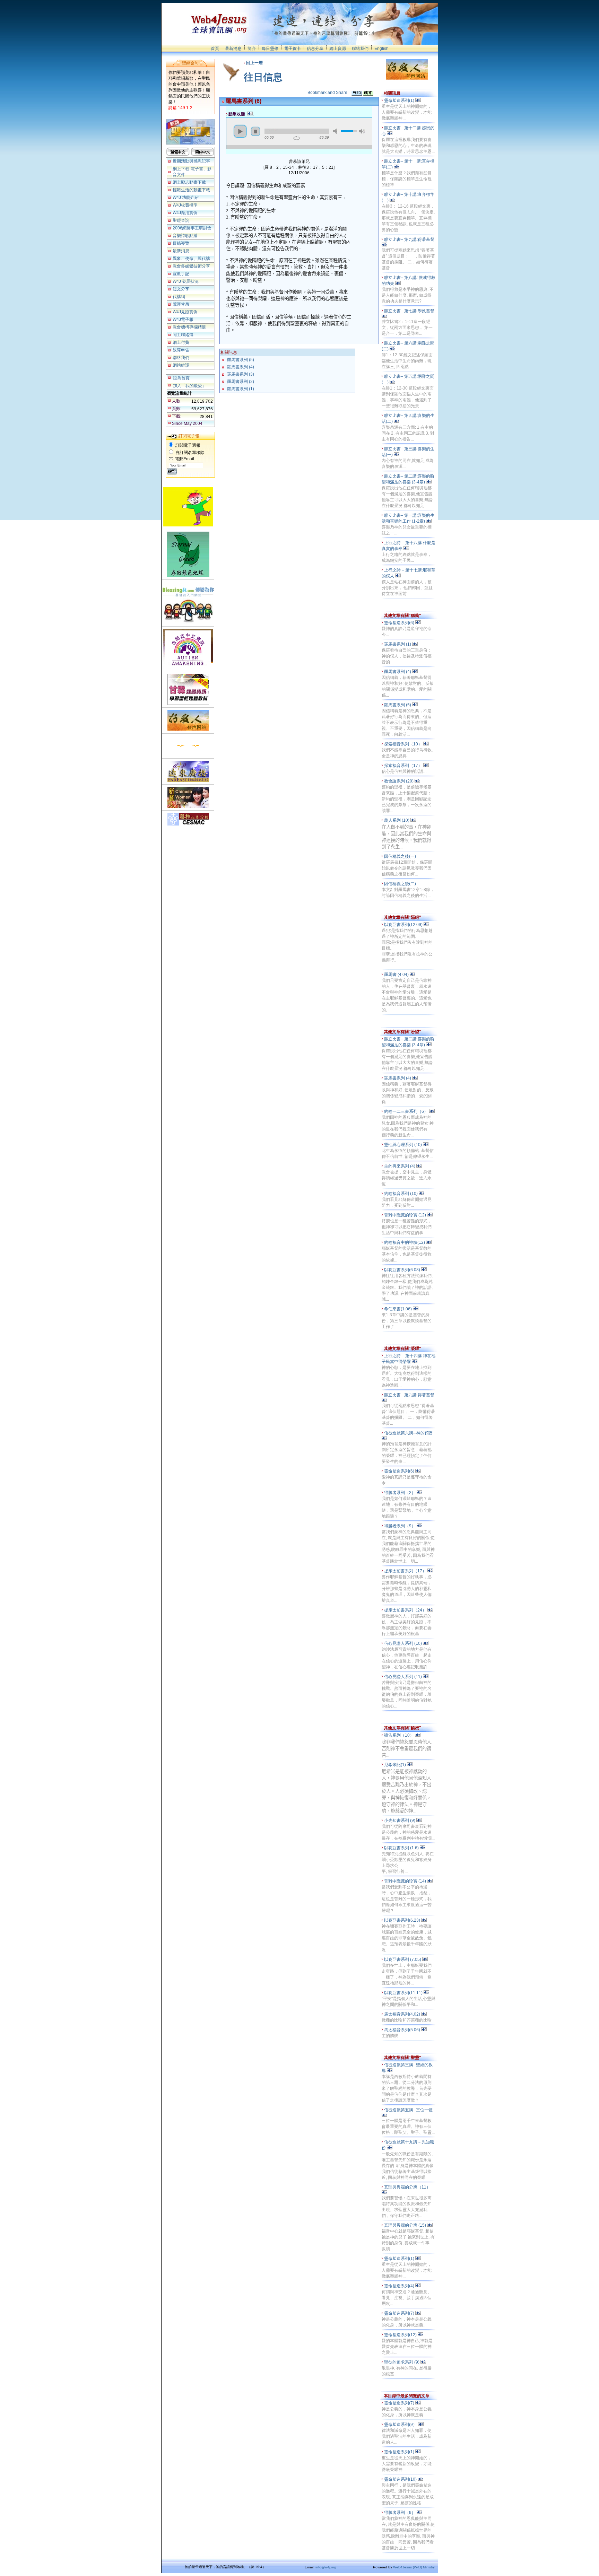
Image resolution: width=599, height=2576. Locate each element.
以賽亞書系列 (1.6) (402, 1848)
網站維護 (181, 365)
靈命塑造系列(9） (401, 2425)
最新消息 (233, 49)
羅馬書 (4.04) (397, 975)
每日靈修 (270, 49)
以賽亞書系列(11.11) (404, 1993)
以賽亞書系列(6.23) (403, 1920)
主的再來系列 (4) (400, 1166)
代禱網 (179, 297)
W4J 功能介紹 (186, 198)
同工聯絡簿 (183, 335)
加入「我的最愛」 (190, 386)
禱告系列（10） (400, 1735)
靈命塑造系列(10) (401, 2479)
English (381, 49)
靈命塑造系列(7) (400, 2313)
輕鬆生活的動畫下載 (191, 190)
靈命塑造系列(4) (400, 2286)
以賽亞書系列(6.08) (403, 1270)
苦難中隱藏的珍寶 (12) (406, 1215)
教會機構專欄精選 (189, 327)
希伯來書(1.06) (398, 1309)
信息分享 (315, 49)
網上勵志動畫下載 (189, 182)
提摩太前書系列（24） (406, 1610)
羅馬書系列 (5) (241, 360)
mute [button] (336, 131)
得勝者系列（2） (400, 1493)
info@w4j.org (326, 2567)
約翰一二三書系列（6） (407, 1111)
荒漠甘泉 (181, 304)
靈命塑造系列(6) (400, 623)
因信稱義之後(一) (401, 856)
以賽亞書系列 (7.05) (403, 1959)
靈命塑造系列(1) (400, 101)
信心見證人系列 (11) (403, 1677)
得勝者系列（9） (400, 1526)
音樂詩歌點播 (185, 236)
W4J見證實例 (185, 312)
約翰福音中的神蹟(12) (405, 1242)
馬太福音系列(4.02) (403, 2014)
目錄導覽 (181, 243)
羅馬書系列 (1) (241, 389)
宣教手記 (181, 274)
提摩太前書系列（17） (406, 1571)
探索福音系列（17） (404, 766)
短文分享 (181, 289)
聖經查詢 (181, 220)
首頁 (215, 49)
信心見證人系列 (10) (403, 1643)
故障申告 (181, 350)
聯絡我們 (360, 49)
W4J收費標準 (185, 205)
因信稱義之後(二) (401, 884)
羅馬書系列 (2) (241, 382)
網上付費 (181, 342)
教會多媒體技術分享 (191, 266)
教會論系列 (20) (399, 781)
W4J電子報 (183, 320)
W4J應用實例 (185, 213)
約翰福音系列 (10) (401, 1194)
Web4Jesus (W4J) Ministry (414, 2567)
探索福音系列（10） (404, 744)
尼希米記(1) (396, 1765)
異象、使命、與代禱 (191, 259)
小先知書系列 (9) (400, 1820)
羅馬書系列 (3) (241, 374)
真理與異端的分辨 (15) (406, 2225)
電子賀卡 (293, 49)
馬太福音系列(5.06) (403, 2030)
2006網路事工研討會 (192, 228)
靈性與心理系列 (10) (403, 1145)
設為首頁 (181, 378)
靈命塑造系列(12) (401, 2335)
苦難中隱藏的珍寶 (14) (406, 1881)
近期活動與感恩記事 (191, 161)
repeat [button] (297, 138)
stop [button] (255, 131)
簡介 (252, 49)
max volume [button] (362, 131)
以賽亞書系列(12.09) (404, 925)
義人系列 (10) (397, 820)
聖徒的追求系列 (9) (402, 2362)
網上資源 (338, 49)
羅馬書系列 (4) (241, 367)
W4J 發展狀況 (186, 281)
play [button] (240, 131)
